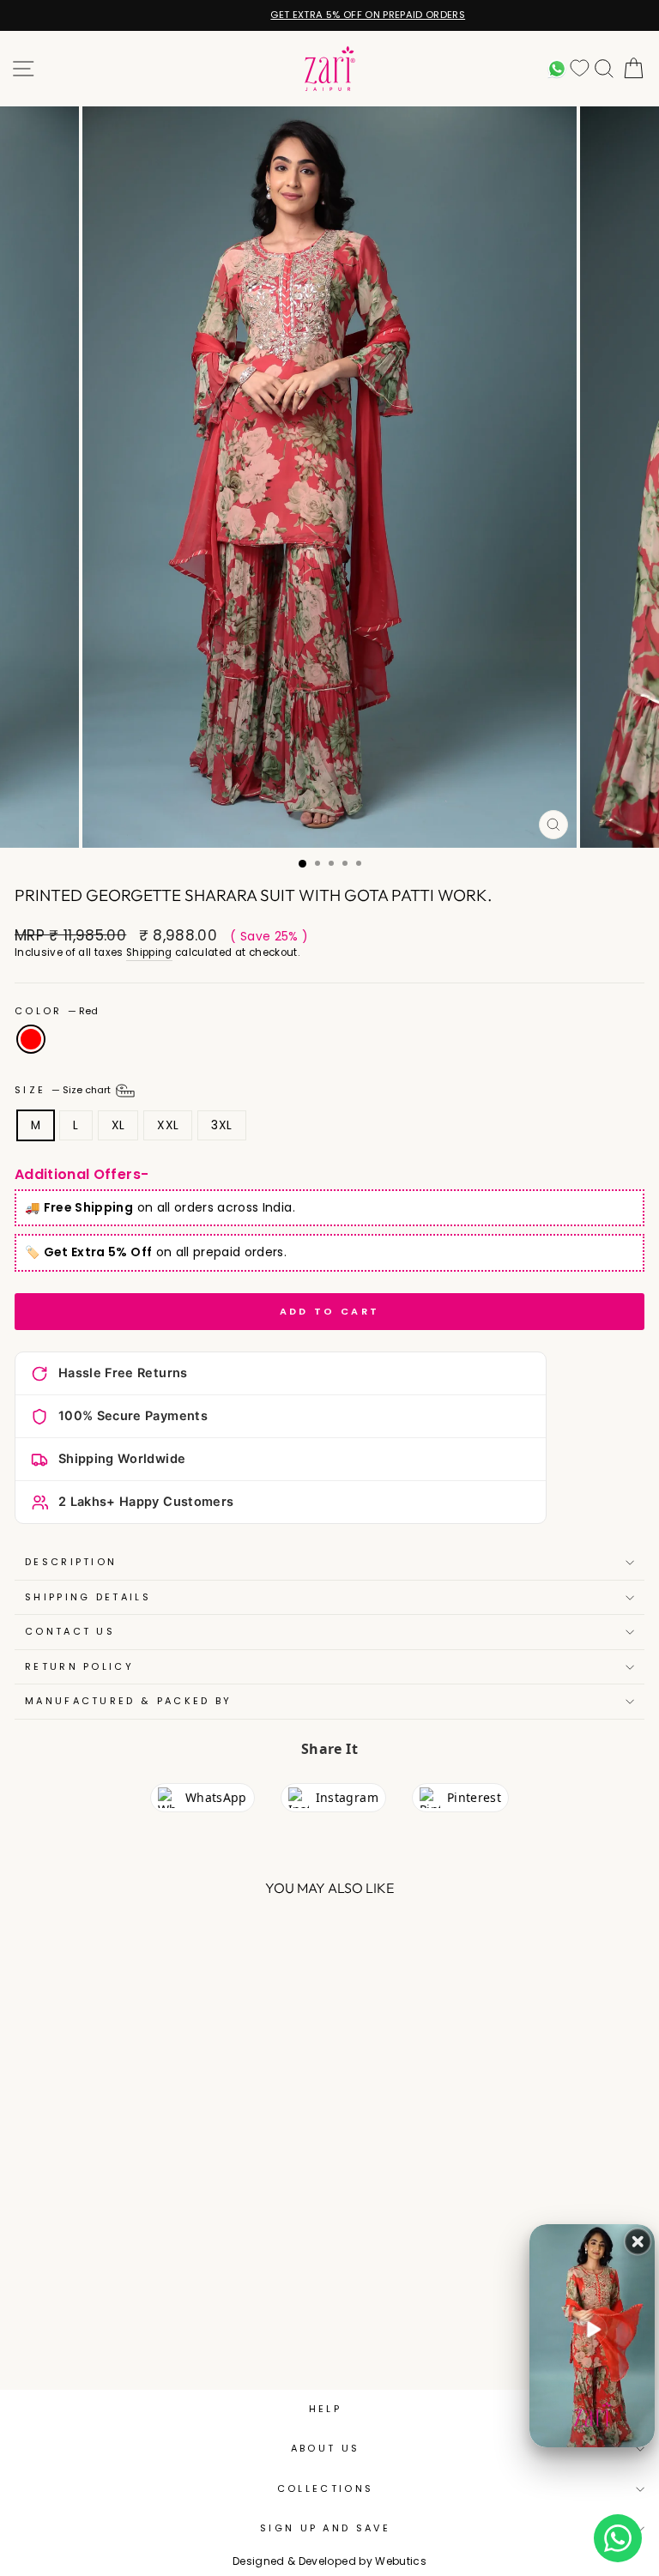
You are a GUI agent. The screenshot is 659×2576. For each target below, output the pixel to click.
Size (64, 1090)
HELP (325, 2409)
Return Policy (79, 1666)
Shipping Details (88, 1597)
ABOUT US (326, 2448)
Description (71, 1562)
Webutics (401, 2561)
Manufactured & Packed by (129, 1701)
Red (31, 1039)
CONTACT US (70, 1631)
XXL (168, 1125)
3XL (221, 1125)
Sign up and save (325, 2528)
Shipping (149, 952)
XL (118, 1125)
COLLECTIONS (325, 2488)
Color (56, 1011)
